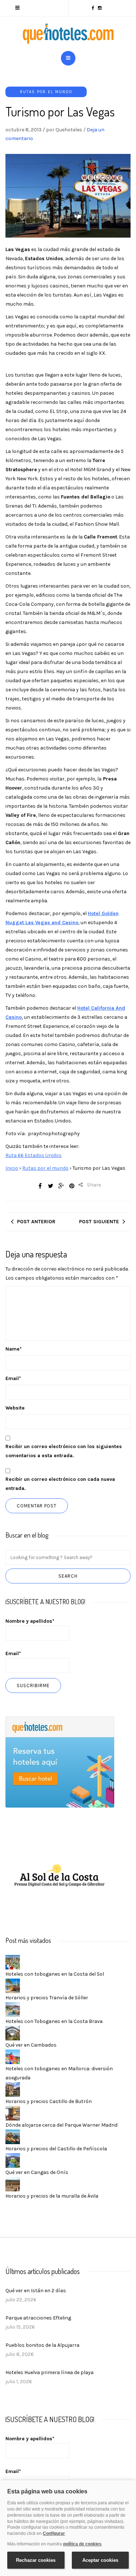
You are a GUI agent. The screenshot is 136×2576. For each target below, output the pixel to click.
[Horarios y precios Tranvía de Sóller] (13, 1986)
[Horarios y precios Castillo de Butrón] (13, 2089)
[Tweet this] (51, 1186)
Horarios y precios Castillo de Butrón (49, 2101)
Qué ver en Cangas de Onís (37, 2172)
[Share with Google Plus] (61, 1186)
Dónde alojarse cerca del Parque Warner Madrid (61, 2125)
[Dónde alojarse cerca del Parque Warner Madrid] (13, 2113)
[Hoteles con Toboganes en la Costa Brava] (13, 2009)
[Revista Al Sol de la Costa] (60, 1876)
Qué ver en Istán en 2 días (36, 2291)
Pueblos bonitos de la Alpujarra (42, 2345)
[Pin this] (72, 1186)
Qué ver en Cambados (31, 2045)
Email (13, 1378)
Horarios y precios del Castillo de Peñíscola (56, 2149)
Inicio (12, 1168)
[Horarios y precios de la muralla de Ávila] (13, 2184)
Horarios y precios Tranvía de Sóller (47, 1998)
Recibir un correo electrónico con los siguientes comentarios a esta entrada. (64, 1451)
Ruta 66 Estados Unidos (34, 1155)
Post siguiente (99, 1222)
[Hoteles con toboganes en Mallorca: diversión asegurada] (13, 2057)
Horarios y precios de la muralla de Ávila (52, 2196)
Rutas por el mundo (46, 92)
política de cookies (82, 2544)
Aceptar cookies (100, 2560)
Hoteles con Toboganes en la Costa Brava (54, 2021)
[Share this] (40, 1186)
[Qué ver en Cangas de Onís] (13, 2160)
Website (15, 1408)
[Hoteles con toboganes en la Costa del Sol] (13, 1962)
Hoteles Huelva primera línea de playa (50, 2372)
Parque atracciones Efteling (38, 2318)
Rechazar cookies (36, 2560)
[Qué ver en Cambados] (13, 2033)
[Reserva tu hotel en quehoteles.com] (60, 1762)
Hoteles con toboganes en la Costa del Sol (55, 1974)
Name (14, 1349)
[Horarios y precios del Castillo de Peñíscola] (13, 2137)
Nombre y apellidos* (30, 1621)
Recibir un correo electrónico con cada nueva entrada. (60, 1484)
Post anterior (36, 1222)
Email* (13, 1653)
